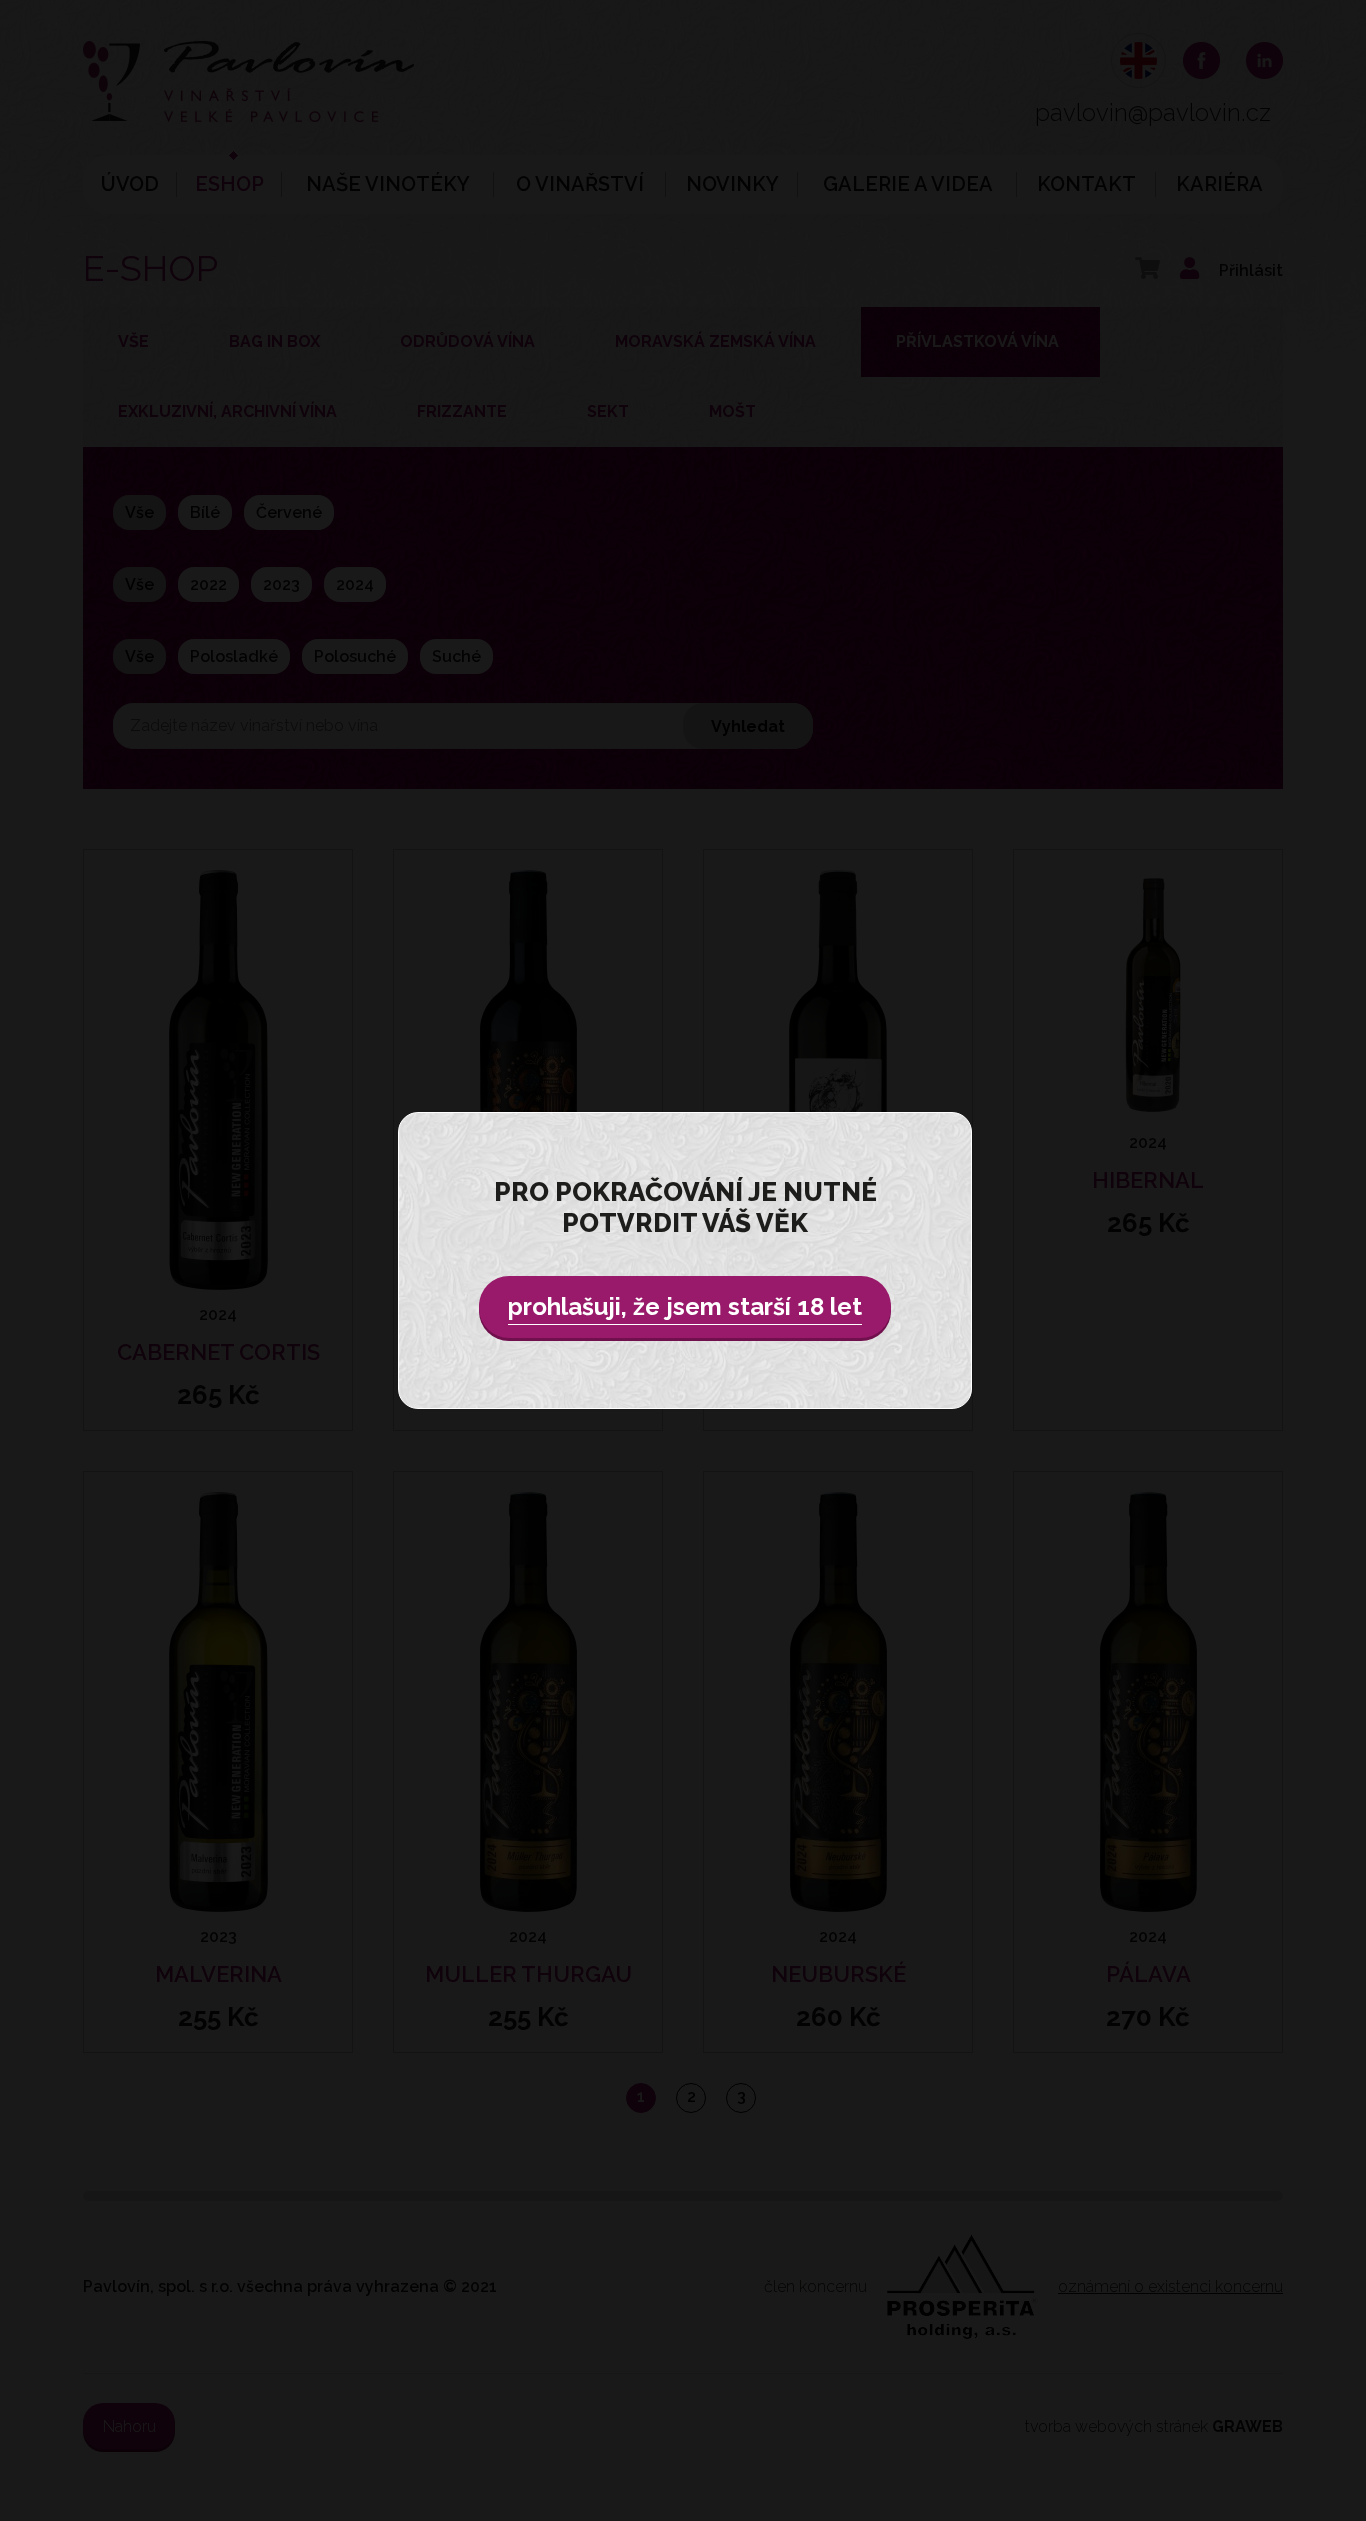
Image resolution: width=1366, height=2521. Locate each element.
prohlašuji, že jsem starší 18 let (685, 1306)
